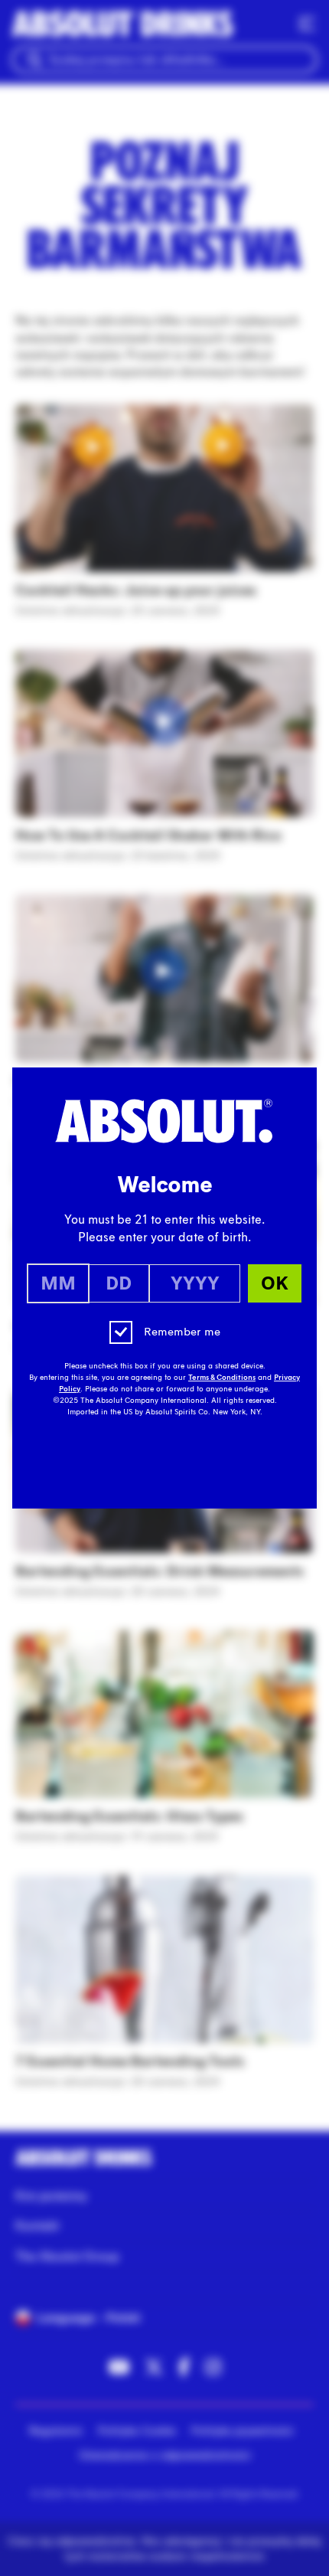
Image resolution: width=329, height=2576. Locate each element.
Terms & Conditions (222, 1378)
